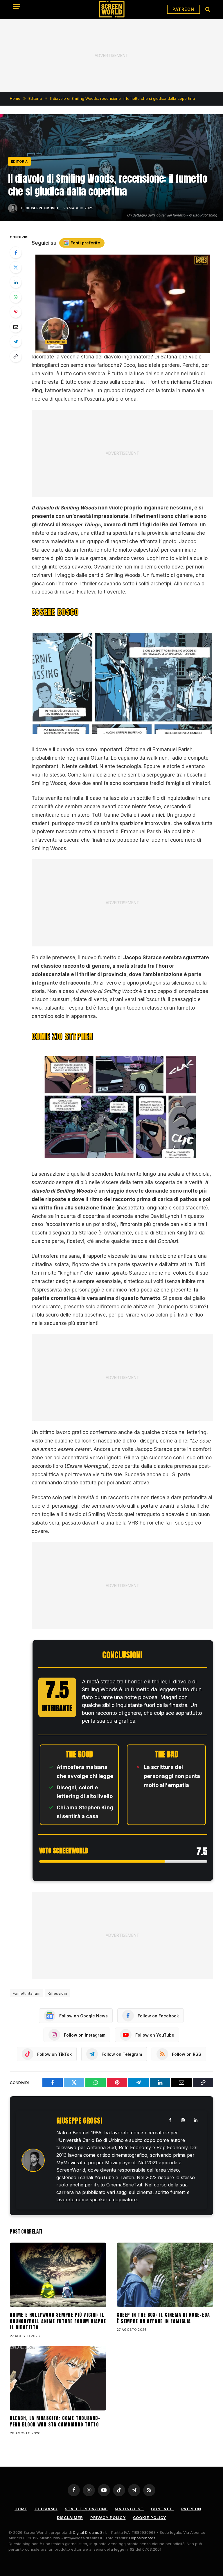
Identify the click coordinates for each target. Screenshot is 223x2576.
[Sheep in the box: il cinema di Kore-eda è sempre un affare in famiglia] (165, 2275)
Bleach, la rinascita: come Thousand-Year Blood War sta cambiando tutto (55, 2422)
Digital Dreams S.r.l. (90, 2532)
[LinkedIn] (16, 282)
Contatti (162, 2509)
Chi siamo (46, 2509)
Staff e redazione (86, 2509)
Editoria (19, 161)
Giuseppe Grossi (42, 208)
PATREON (184, 9)
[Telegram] (16, 342)
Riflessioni (57, 1993)
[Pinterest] (16, 312)
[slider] (116, 348)
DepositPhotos (142, 2538)
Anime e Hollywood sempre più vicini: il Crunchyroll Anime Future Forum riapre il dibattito (58, 2321)
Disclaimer (70, 2518)
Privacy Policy (108, 2518)
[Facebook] (16, 253)
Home (21, 2509)
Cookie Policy (150, 2518)
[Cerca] (207, 9)
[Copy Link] (16, 356)
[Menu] (17, 7)
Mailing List (129, 2509)
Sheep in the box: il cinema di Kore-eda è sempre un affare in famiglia (163, 2318)
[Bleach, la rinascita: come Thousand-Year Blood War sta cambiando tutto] (58, 2378)
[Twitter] (16, 267)
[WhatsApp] (16, 297)
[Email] (16, 327)
